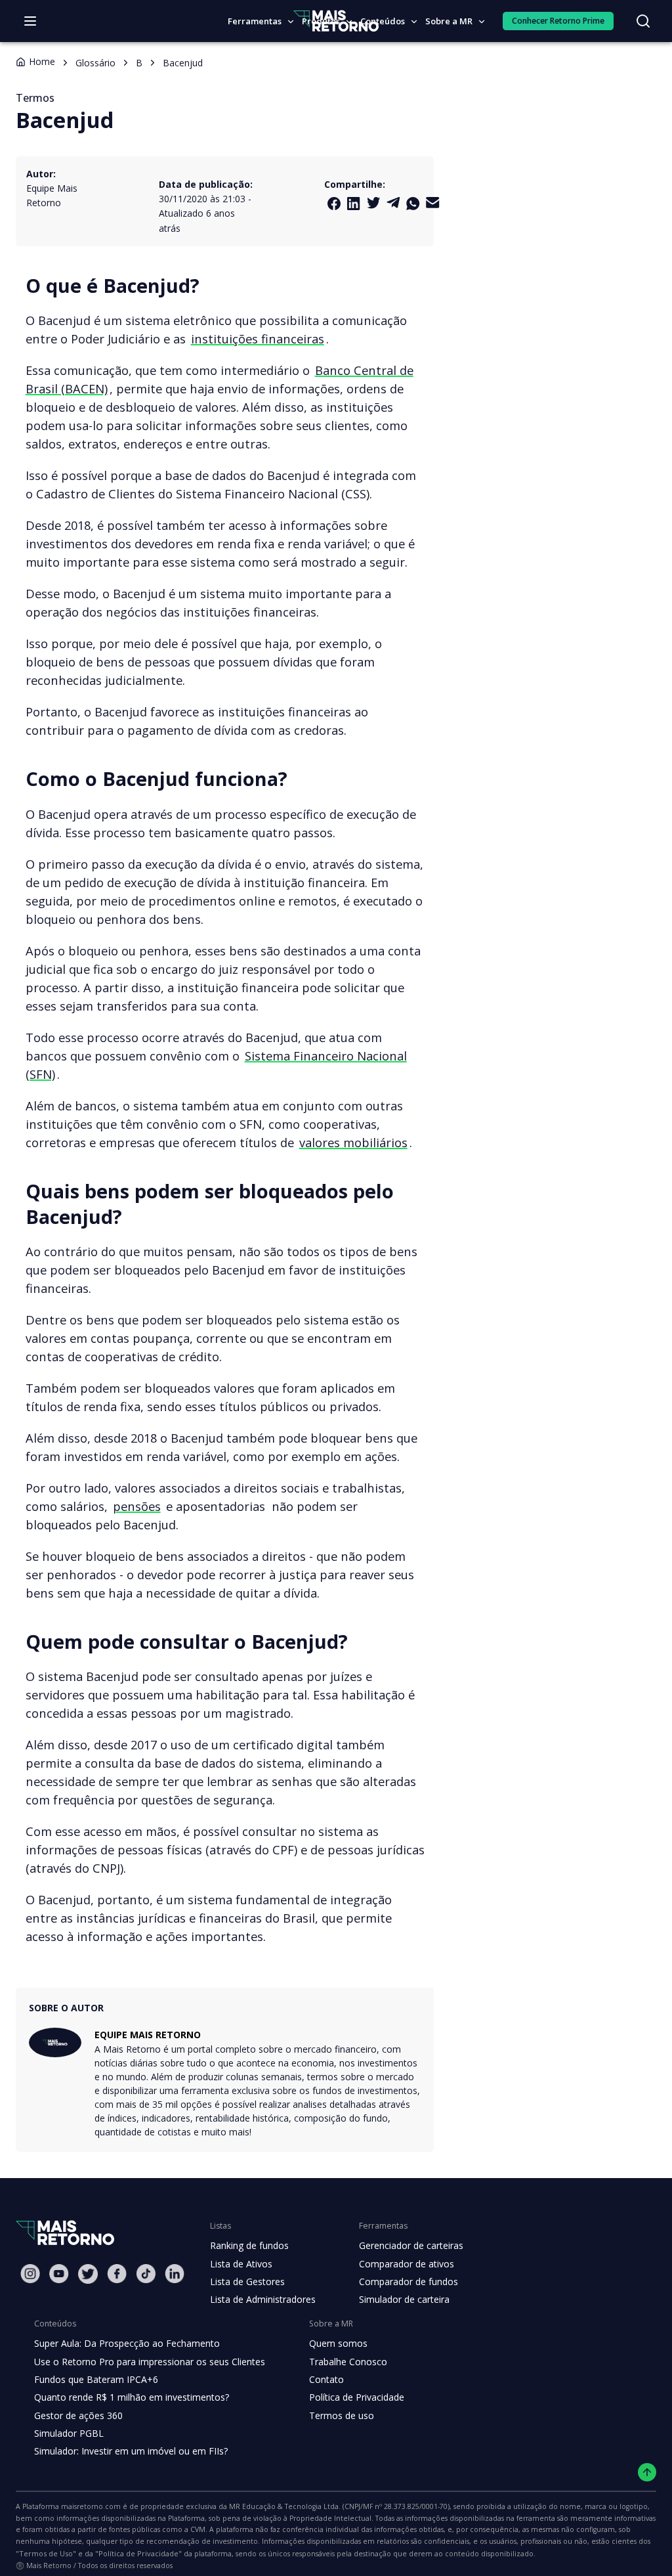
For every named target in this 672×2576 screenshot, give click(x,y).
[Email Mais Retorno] (432, 203)
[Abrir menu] (30, 21)
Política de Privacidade (357, 2397)
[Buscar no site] (643, 21)
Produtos (321, 21)
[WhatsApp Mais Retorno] (413, 204)
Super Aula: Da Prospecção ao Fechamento (127, 2343)
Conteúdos (383, 21)
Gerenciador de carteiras (411, 2245)
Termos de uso (342, 2415)
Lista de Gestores (247, 2281)
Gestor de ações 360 (78, 2415)
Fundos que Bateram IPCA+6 (96, 2379)
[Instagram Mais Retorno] (30, 2274)
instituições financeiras (258, 338)
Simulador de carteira (404, 2299)
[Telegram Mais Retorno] (393, 203)
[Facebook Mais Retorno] (334, 204)
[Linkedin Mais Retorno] (354, 204)
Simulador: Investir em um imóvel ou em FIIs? (131, 2451)
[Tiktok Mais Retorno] (146, 2274)
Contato (326, 2379)
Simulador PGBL (69, 2433)
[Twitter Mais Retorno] (373, 203)
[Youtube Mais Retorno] (59, 2274)
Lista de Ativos (241, 2264)
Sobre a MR (449, 21)
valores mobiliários (353, 1142)
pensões (137, 1506)
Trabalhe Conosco (348, 2362)
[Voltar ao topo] (647, 2473)
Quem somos (338, 2343)
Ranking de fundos (249, 2245)
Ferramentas (255, 21)
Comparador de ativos (407, 2264)
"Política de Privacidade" (138, 2553)
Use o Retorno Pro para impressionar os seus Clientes (150, 2362)
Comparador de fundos (409, 2281)
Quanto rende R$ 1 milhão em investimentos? (132, 2397)
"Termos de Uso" (46, 2553)
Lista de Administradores (263, 2299)
